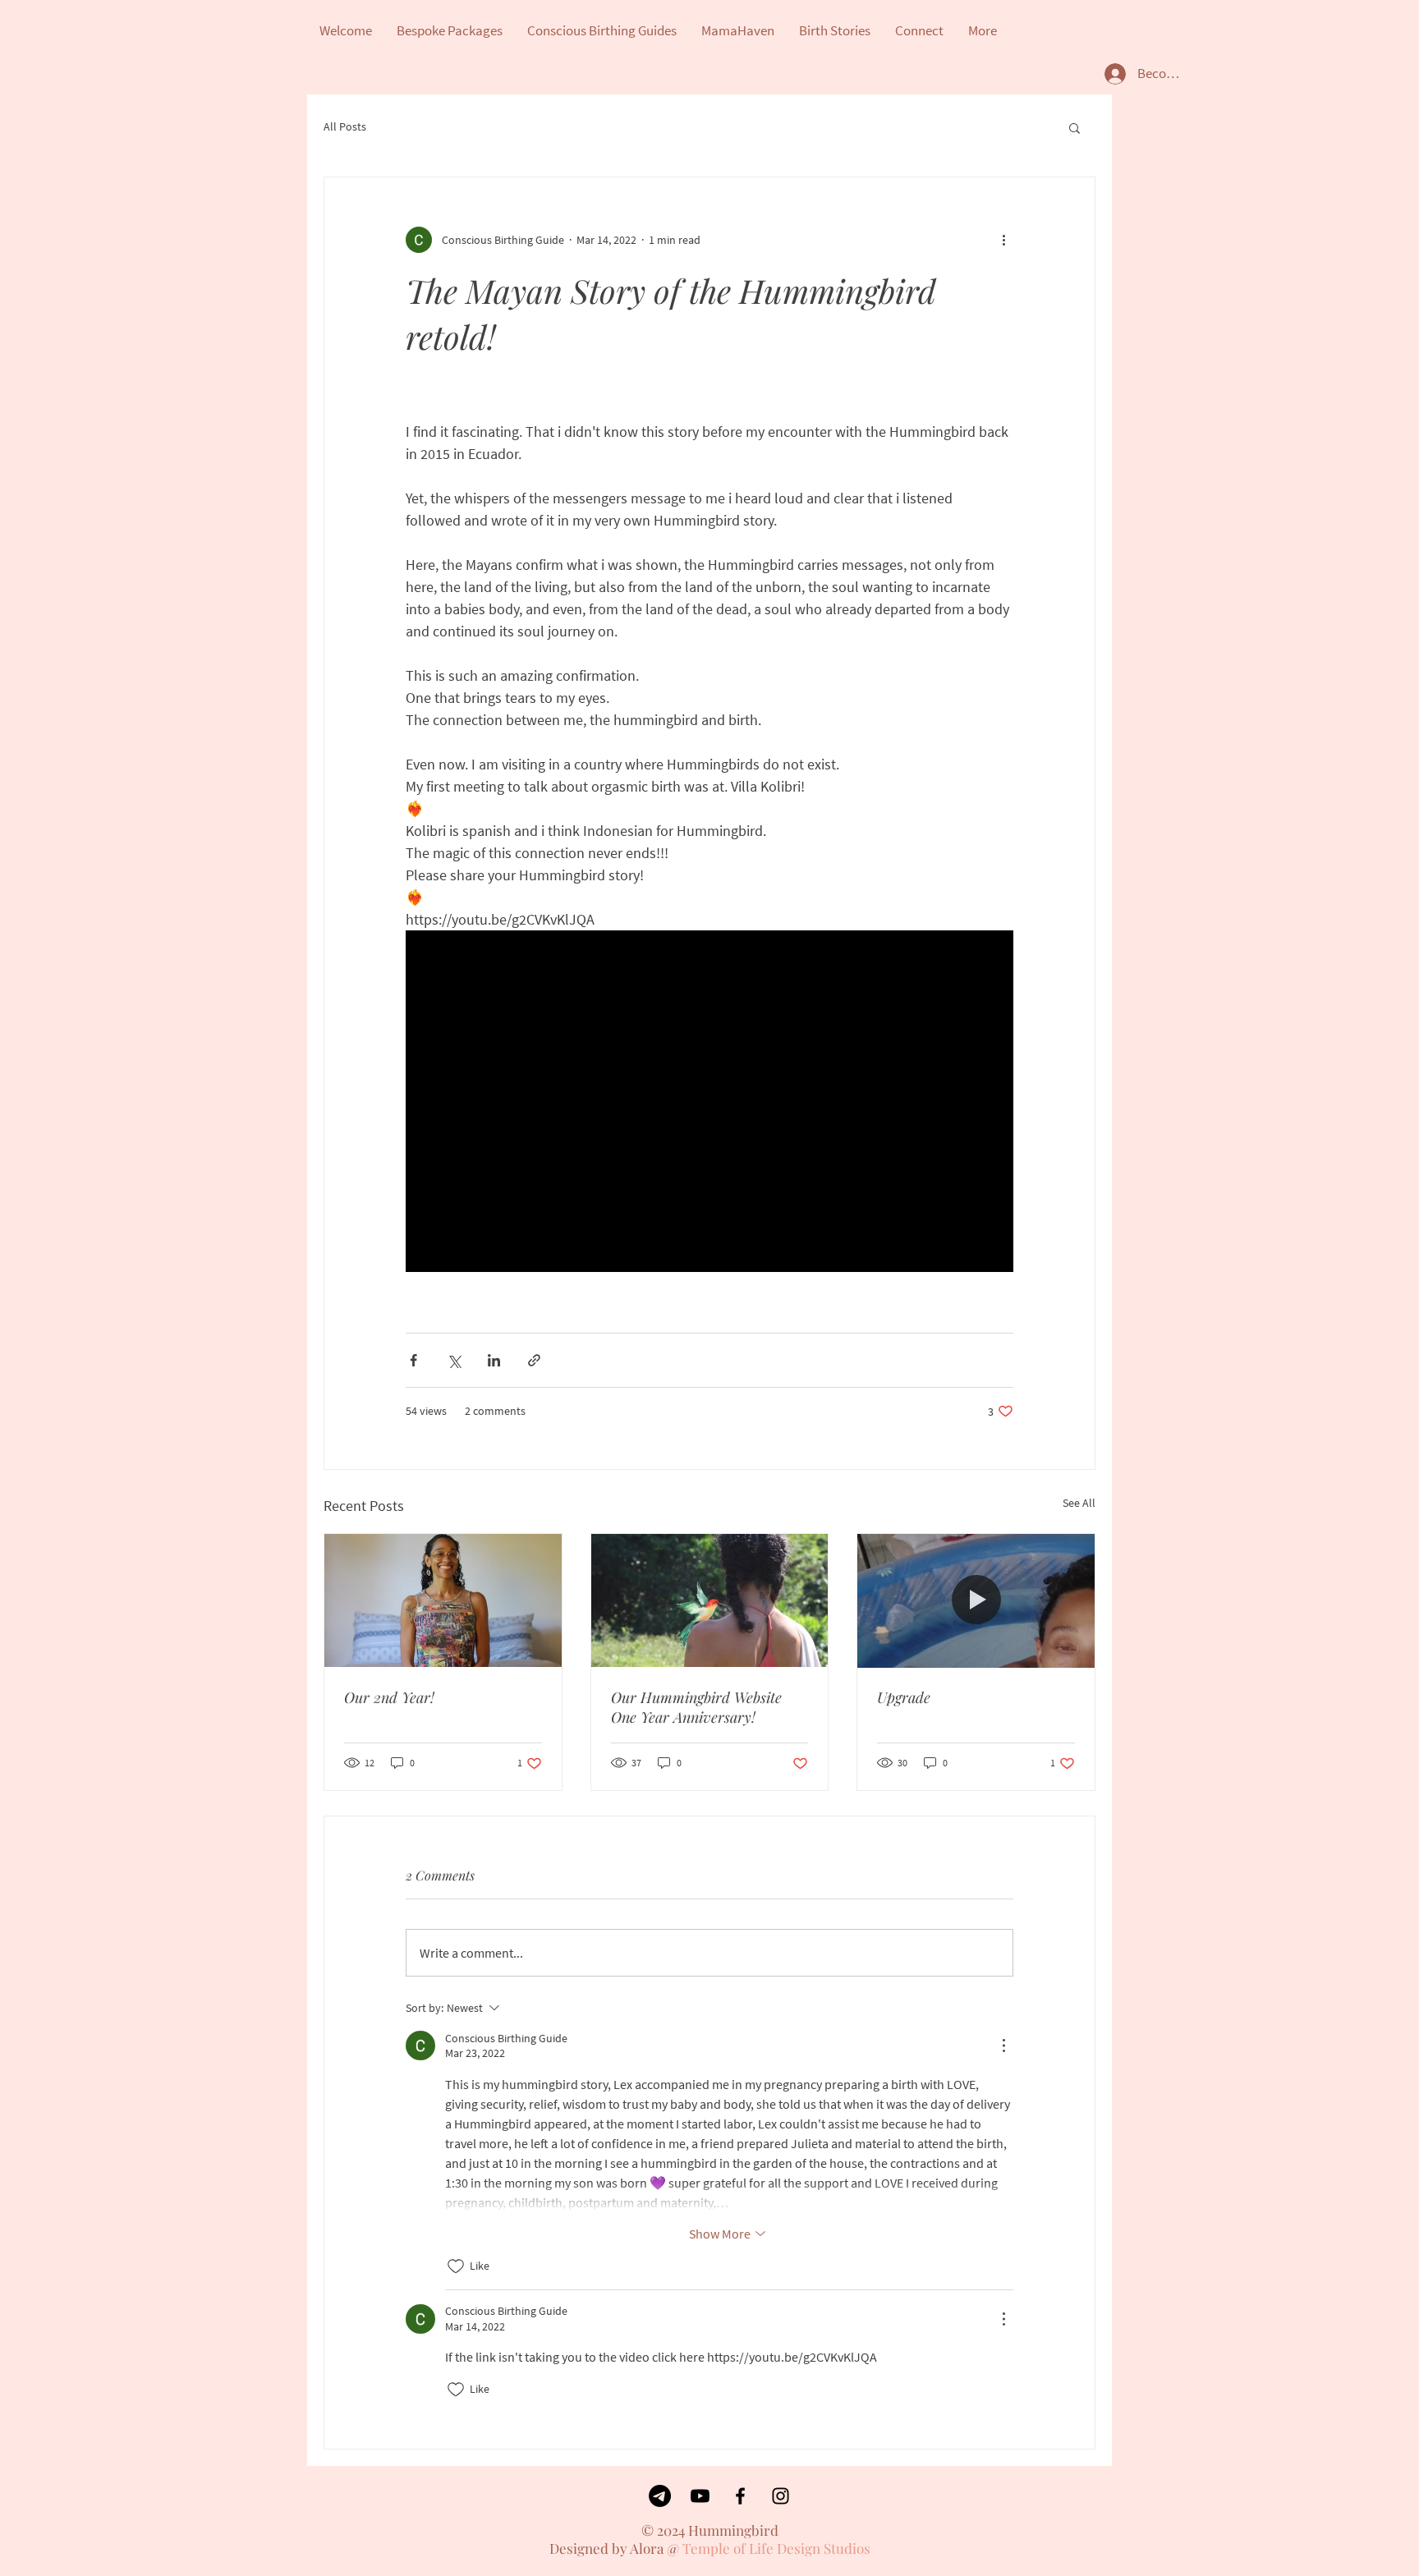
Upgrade (904, 1697)
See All (1079, 1503)
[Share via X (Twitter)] (454, 1360)
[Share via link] (534, 1360)
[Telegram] (660, 2496)
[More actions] (1003, 240)
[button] (1075, 127)
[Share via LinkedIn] (494, 1360)
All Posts (345, 126)
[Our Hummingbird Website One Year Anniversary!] (710, 1600)
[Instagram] (781, 2496)
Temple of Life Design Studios (776, 2548)
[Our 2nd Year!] (443, 1600)
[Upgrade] (976, 1600)
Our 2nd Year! (389, 1697)
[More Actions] (1003, 2046)
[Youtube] (700, 2496)
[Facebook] (740, 2496)
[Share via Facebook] (413, 1360)
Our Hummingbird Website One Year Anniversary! (696, 1707)
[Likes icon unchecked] (456, 2266)
